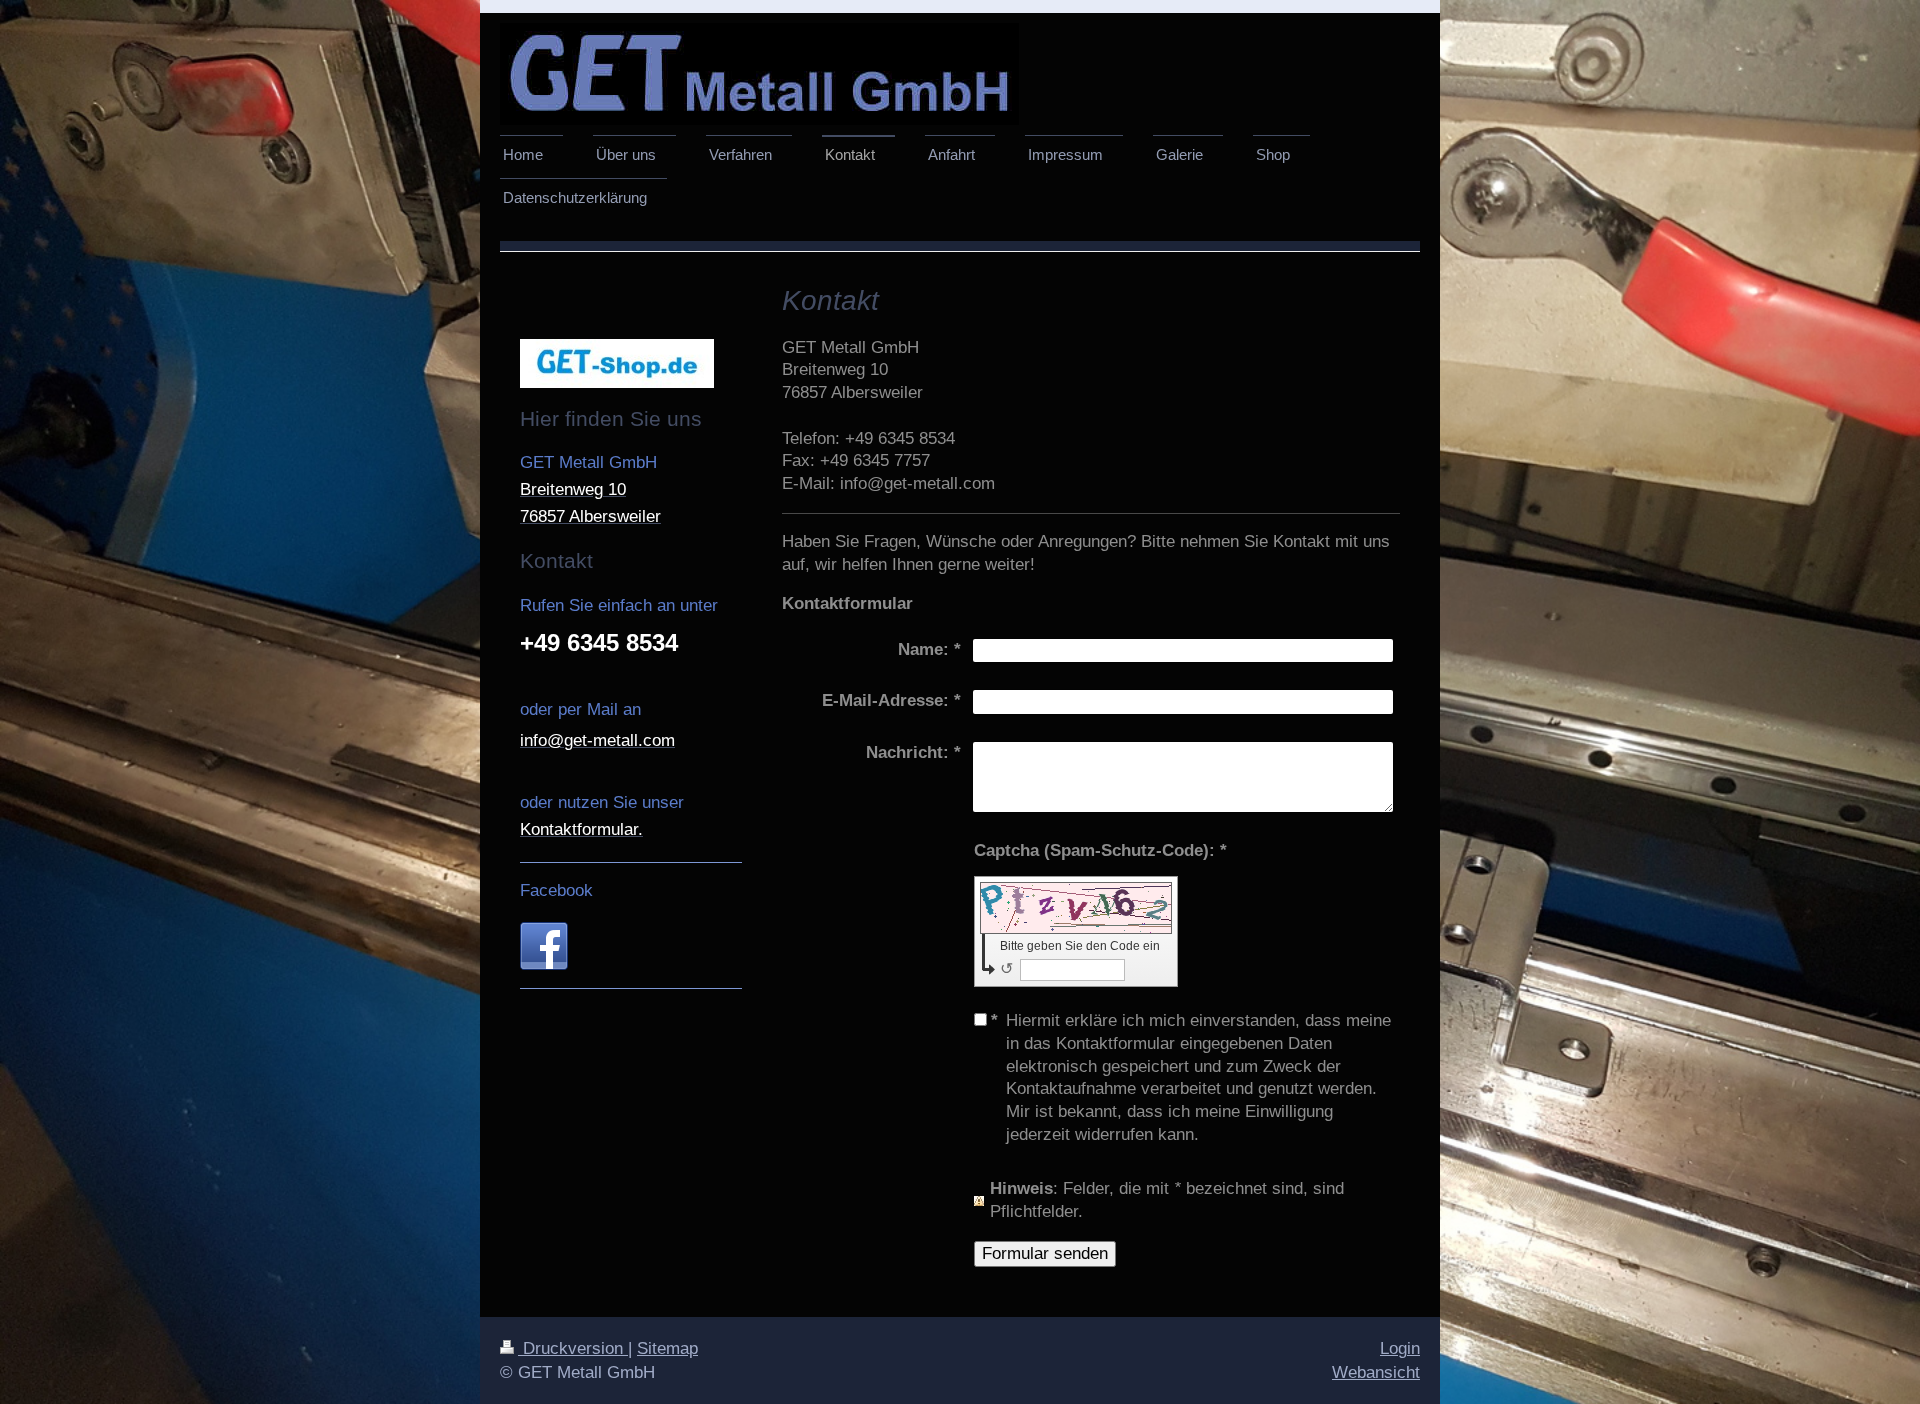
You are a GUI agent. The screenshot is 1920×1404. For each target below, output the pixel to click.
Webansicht (1376, 1372)
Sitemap (667, 1348)
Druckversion (573, 1348)
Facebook (556, 890)
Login (1400, 1348)
